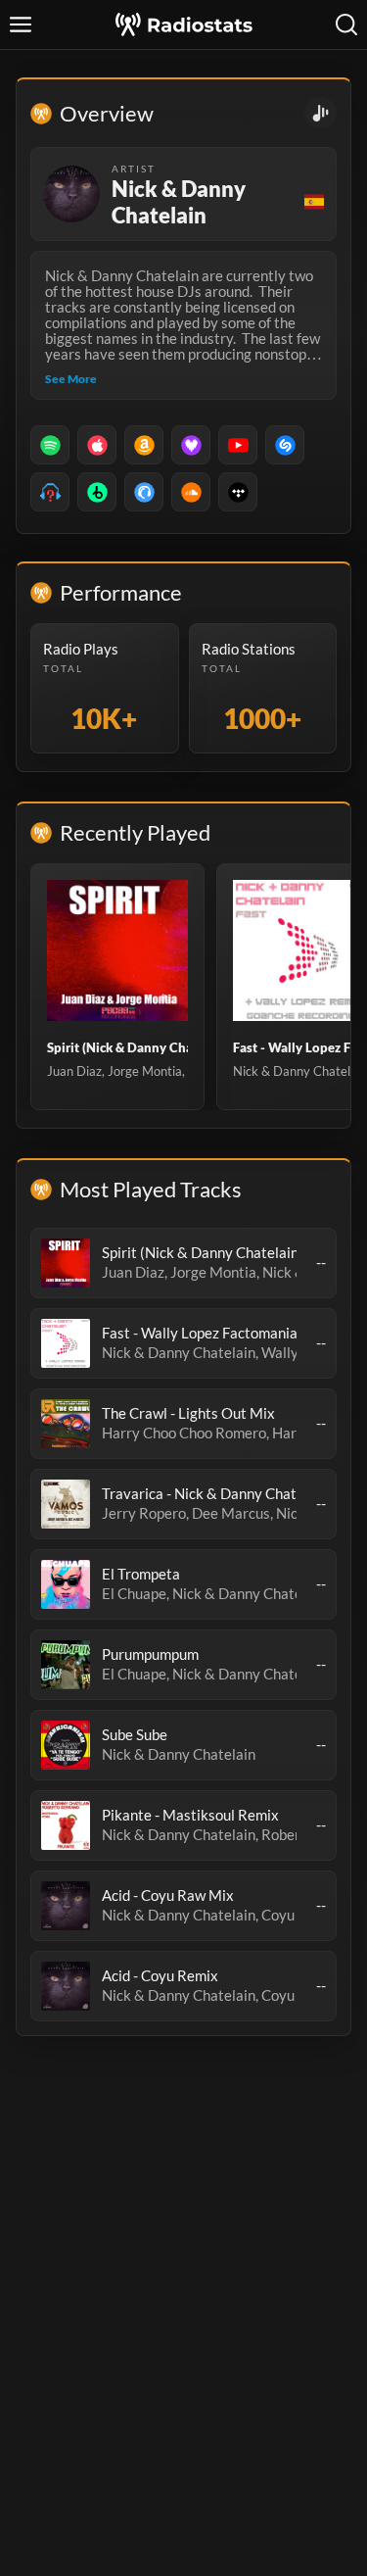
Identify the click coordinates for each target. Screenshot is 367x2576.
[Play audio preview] (66, 1263)
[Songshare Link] (321, 113)
